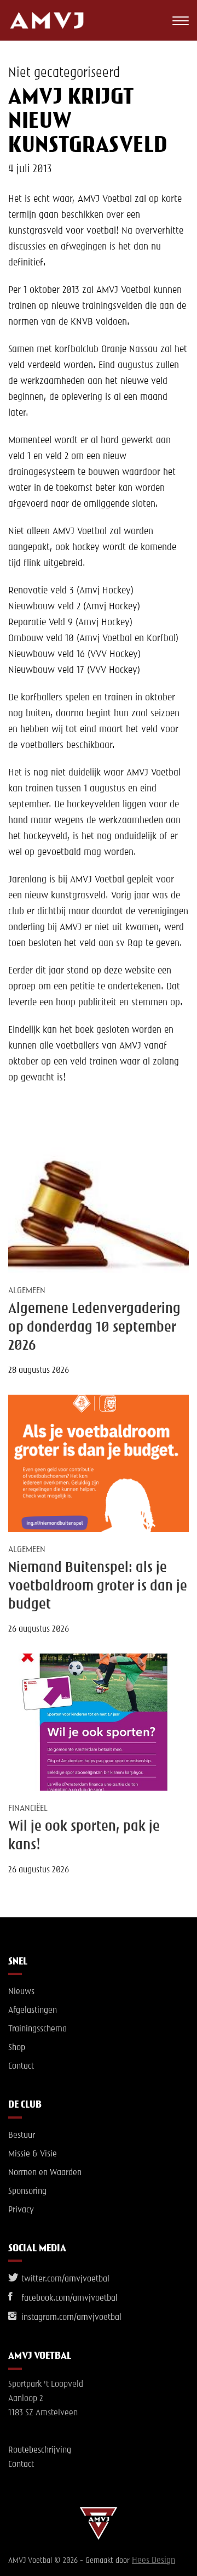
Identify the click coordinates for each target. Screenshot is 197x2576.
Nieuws (21, 1992)
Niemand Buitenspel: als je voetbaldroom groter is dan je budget (98, 1586)
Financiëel (28, 1809)
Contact (21, 2067)
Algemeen (27, 1291)
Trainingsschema (37, 2029)
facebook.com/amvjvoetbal (68, 2298)
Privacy (21, 2210)
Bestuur (22, 2136)
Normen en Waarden (45, 2173)
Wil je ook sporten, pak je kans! (84, 1836)
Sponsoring (27, 2192)
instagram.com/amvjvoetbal (70, 2318)
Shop (17, 2048)
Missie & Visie (33, 2154)
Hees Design (153, 2561)
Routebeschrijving (40, 2450)
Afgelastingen (33, 2011)
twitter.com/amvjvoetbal (64, 2279)
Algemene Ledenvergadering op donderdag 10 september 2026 (94, 1327)
